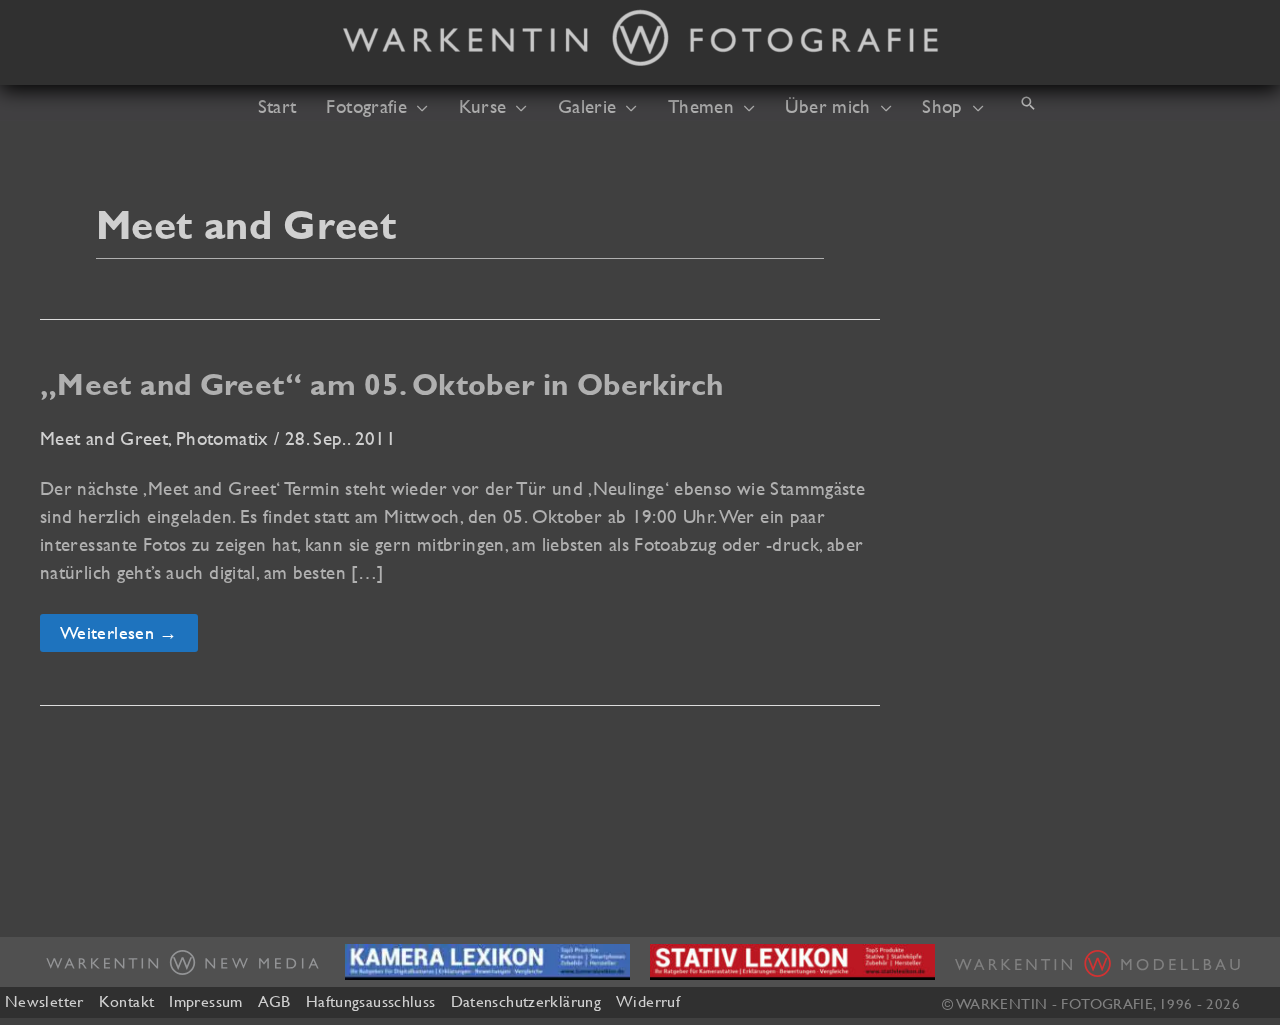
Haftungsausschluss (371, 1001)
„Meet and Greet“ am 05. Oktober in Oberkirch (381, 384)
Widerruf (648, 1001)
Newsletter (44, 1001)
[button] (417, 106)
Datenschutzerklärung (526, 1001)
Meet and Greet (104, 438)
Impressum (205, 1001)
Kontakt (127, 1001)
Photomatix (222, 438)
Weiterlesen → (118, 636)
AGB (274, 1001)
